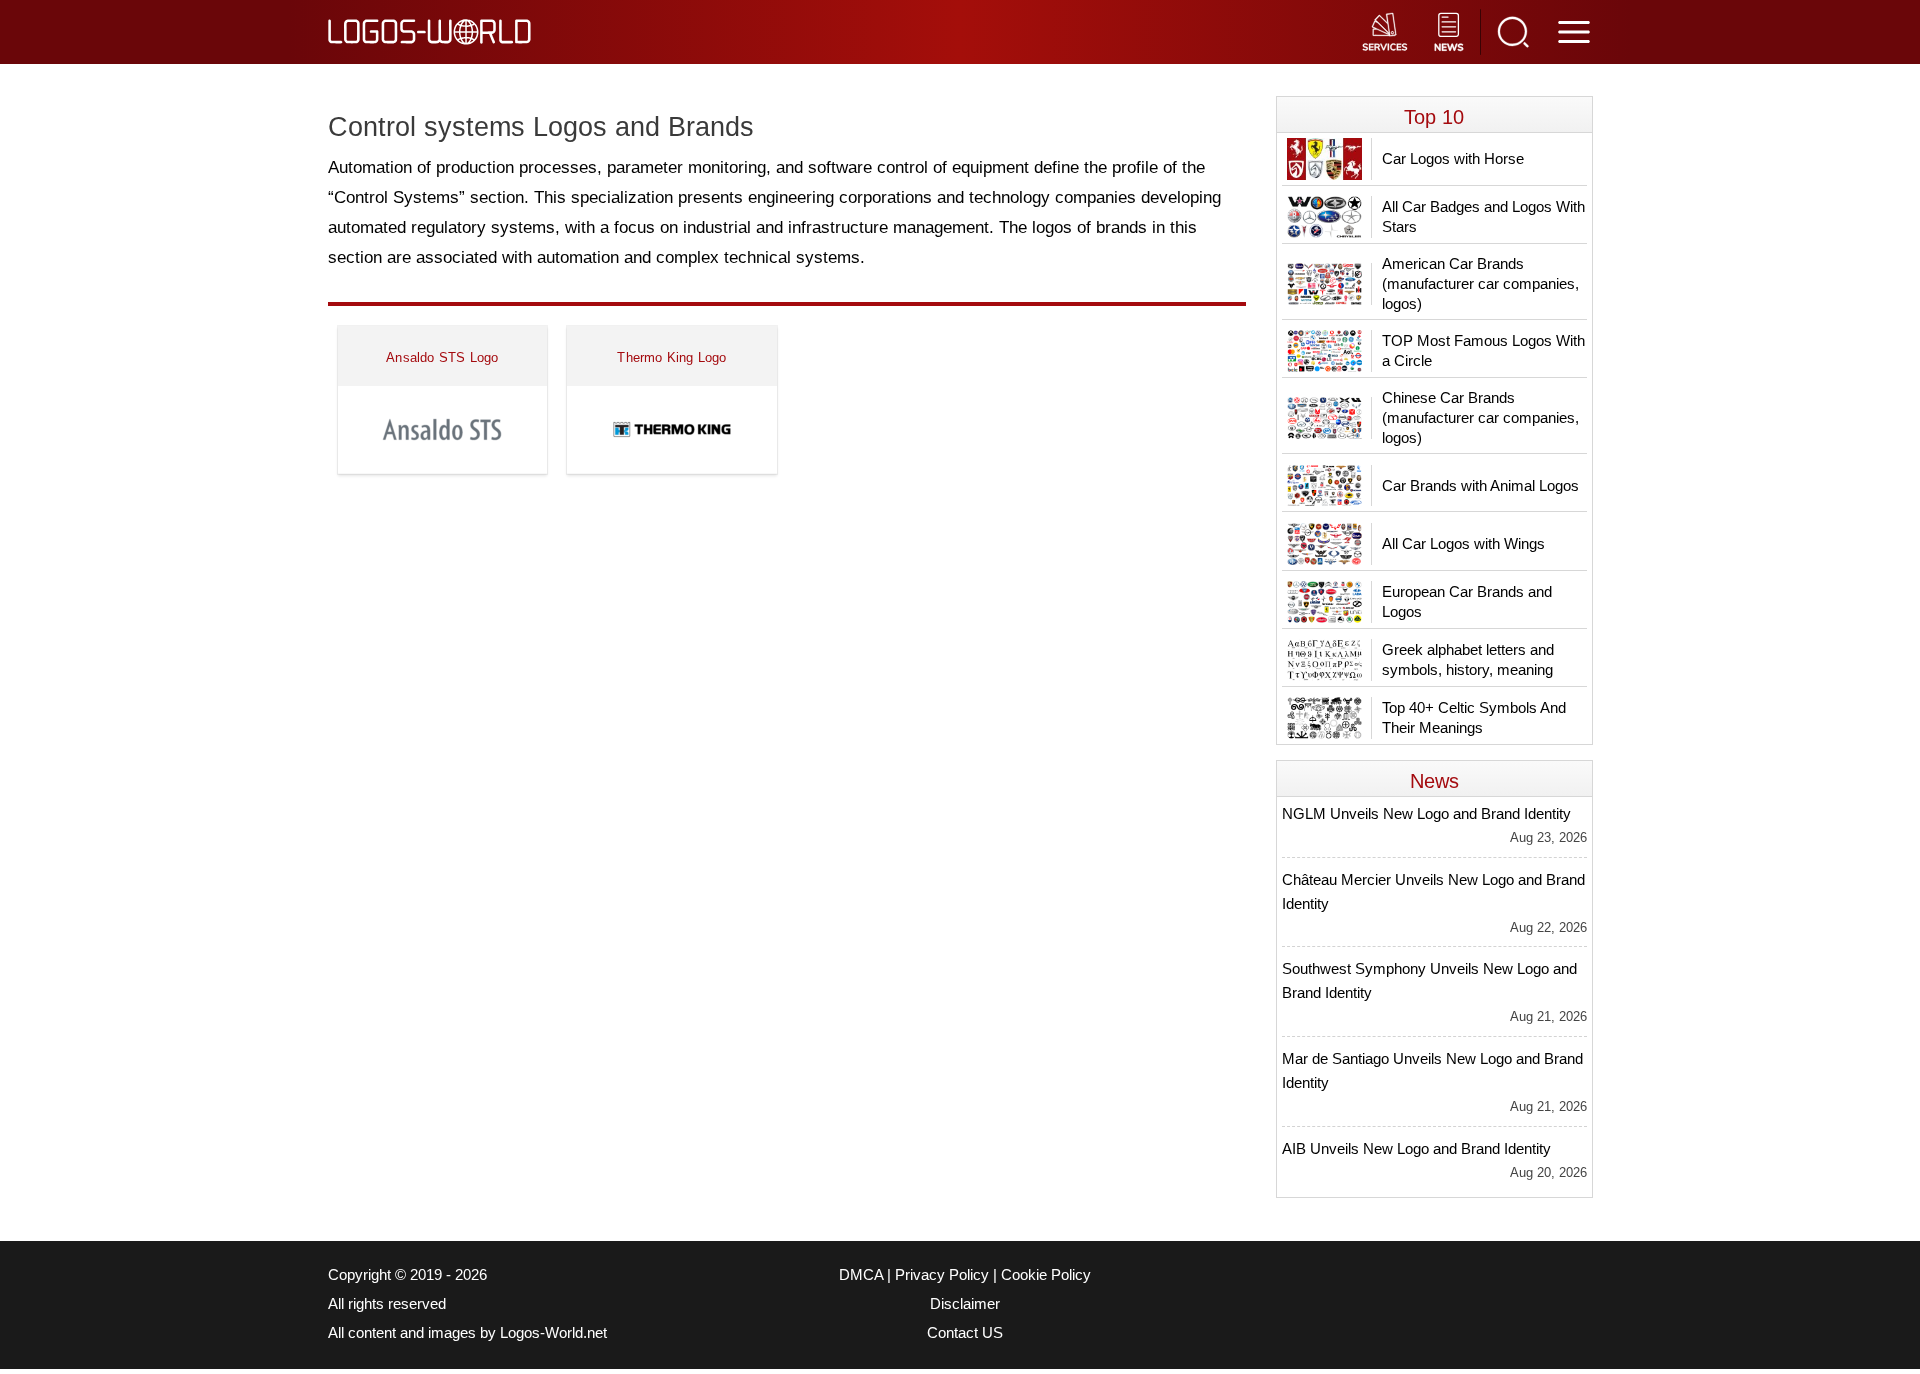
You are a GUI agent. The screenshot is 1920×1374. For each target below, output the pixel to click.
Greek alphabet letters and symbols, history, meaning (1468, 659)
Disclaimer (965, 1304)
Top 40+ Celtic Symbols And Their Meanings (1474, 717)
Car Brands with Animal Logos (1480, 485)
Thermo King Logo (671, 357)
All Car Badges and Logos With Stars (1483, 216)
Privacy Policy (942, 1275)
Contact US (965, 1333)
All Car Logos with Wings (1463, 543)
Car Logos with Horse (1453, 158)
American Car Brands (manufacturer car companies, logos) (1480, 283)
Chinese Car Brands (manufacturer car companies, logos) (1480, 417)
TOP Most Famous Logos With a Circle (1483, 350)
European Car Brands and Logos (1467, 601)
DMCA (861, 1275)
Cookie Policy (1046, 1275)
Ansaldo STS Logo (442, 357)
